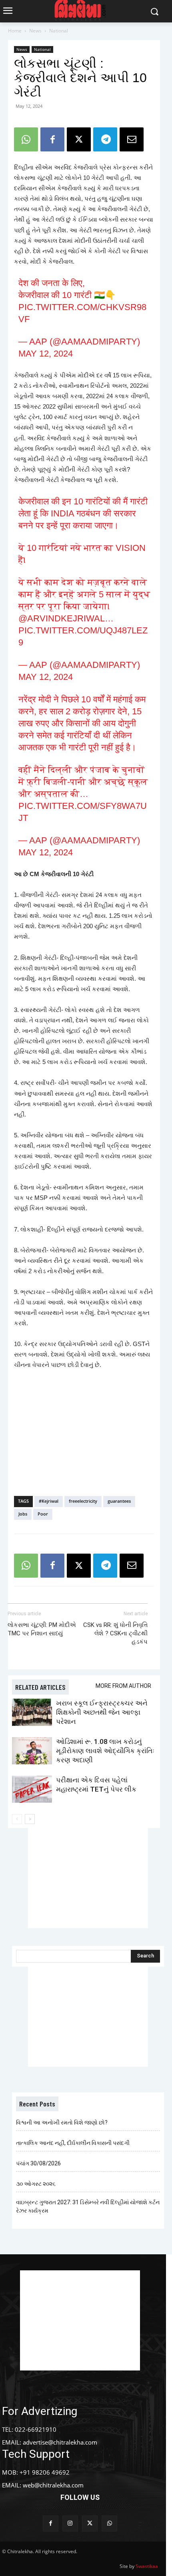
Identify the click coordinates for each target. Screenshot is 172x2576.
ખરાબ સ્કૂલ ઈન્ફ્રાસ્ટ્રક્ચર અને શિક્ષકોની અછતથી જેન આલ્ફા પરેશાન (102, 1712)
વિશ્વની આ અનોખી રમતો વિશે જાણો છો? (62, 2122)
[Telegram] (105, 139)
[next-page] (30, 1819)
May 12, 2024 (46, 354)
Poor (43, 1514)
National (59, 31)
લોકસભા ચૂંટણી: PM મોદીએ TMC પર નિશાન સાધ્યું (42, 1629)
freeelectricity (83, 1501)
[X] (79, 139)
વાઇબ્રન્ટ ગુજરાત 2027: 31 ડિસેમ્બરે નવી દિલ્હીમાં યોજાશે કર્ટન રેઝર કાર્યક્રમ (88, 2206)
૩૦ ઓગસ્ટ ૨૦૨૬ (36, 2184)
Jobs (23, 1514)
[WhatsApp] (26, 139)
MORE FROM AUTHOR (123, 1686)
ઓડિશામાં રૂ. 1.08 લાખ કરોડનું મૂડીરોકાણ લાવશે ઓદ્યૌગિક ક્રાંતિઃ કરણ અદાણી (105, 1751)
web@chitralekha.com (53, 2485)
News (35, 31)
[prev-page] (17, 1819)
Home (15, 31)
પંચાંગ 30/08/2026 (38, 2163)
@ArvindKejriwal (62, 618)
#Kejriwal (49, 1501)
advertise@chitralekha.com (60, 2442)
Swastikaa (147, 2566)
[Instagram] (70, 2523)
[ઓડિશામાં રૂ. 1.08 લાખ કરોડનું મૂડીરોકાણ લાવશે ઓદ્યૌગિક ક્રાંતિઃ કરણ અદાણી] (32, 1751)
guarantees (119, 1501)
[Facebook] (52, 139)
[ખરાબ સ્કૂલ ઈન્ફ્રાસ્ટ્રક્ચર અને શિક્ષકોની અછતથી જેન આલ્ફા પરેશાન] (32, 1712)
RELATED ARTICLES (40, 1687)
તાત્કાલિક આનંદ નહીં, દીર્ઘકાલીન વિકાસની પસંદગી (73, 2143)
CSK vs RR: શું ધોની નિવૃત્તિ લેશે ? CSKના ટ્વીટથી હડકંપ (115, 1633)
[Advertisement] (84, 1431)
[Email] (132, 139)
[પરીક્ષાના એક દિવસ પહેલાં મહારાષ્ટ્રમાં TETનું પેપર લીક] (32, 1789)
